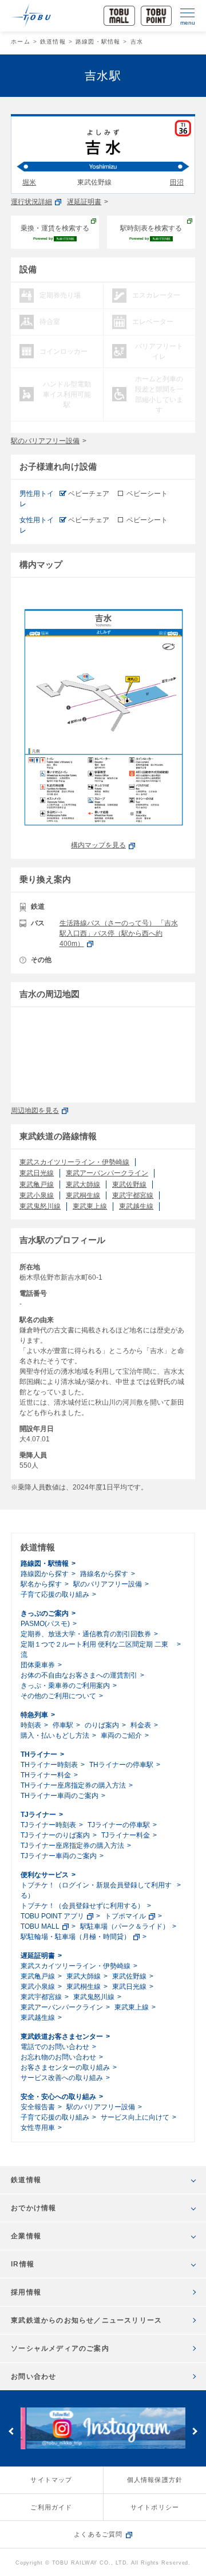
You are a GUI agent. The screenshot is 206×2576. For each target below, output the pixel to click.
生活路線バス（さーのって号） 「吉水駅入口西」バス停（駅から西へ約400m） (119, 933)
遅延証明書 (84, 202)
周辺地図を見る (35, 1111)
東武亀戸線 (37, 1185)
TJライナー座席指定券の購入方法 (72, 1846)
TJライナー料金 (126, 1835)
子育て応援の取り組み (55, 1594)
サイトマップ (51, 2480)
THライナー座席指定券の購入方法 (73, 1785)
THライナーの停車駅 (121, 1765)
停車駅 (63, 1725)
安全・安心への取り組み (58, 2097)
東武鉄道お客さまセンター (62, 2036)
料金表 (141, 1725)
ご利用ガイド (51, 2507)
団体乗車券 (38, 1665)
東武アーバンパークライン (107, 1173)
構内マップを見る (98, 845)
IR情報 (23, 2264)
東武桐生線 (83, 1195)
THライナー (39, 1754)
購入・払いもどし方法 (55, 1735)
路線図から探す (45, 1574)
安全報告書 (38, 2107)
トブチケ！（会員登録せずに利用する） (82, 1906)
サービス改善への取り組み (62, 2078)
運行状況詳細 (31, 202)
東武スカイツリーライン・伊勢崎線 (74, 1162)
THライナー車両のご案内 (60, 1796)
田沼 (177, 182)
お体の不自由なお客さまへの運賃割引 (79, 1675)
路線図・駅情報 (98, 42)
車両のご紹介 (121, 1735)
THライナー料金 (46, 1775)
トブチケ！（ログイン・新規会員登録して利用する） (96, 1890)
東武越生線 (136, 1206)
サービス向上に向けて (135, 2117)
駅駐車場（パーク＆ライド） (125, 1926)
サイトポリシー (155, 2507)
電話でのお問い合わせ (55, 2047)
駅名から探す (41, 1584)
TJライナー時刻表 (48, 1825)
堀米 (29, 182)
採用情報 (26, 2292)
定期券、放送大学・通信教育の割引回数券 (86, 1634)
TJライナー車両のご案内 (59, 1856)
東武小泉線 (37, 1195)
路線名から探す (104, 1574)
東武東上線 (90, 1206)
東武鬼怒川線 (40, 1206)
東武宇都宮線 (133, 1195)
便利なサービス (45, 1875)
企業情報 (26, 2236)
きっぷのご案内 (45, 1613)
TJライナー (38, 1815)
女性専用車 (38, 2128)
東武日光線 (37, 1173)
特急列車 (34, 1715)
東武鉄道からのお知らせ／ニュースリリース (86, 2320)
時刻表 (31, 1725)
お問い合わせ (33, 2376)
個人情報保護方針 (155, 2480)
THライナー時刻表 (49, 1765)
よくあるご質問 (98, 2534)
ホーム (21, 42)
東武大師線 (83, 1185)
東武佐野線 (129, 1185)
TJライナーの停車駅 (119, 1825)
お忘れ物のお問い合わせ (58, 2057)
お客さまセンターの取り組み (65, 2067)
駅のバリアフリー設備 (45, 441)
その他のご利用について (58, 1696)
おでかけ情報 (33, 2208)
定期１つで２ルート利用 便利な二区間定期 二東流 (94, 1649)
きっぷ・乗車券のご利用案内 (65, 1686)
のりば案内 (102, 1725)
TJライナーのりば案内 (55, 1835)
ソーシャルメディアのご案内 (60, 2348)
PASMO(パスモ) (45, 1624)
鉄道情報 (53, 42)
